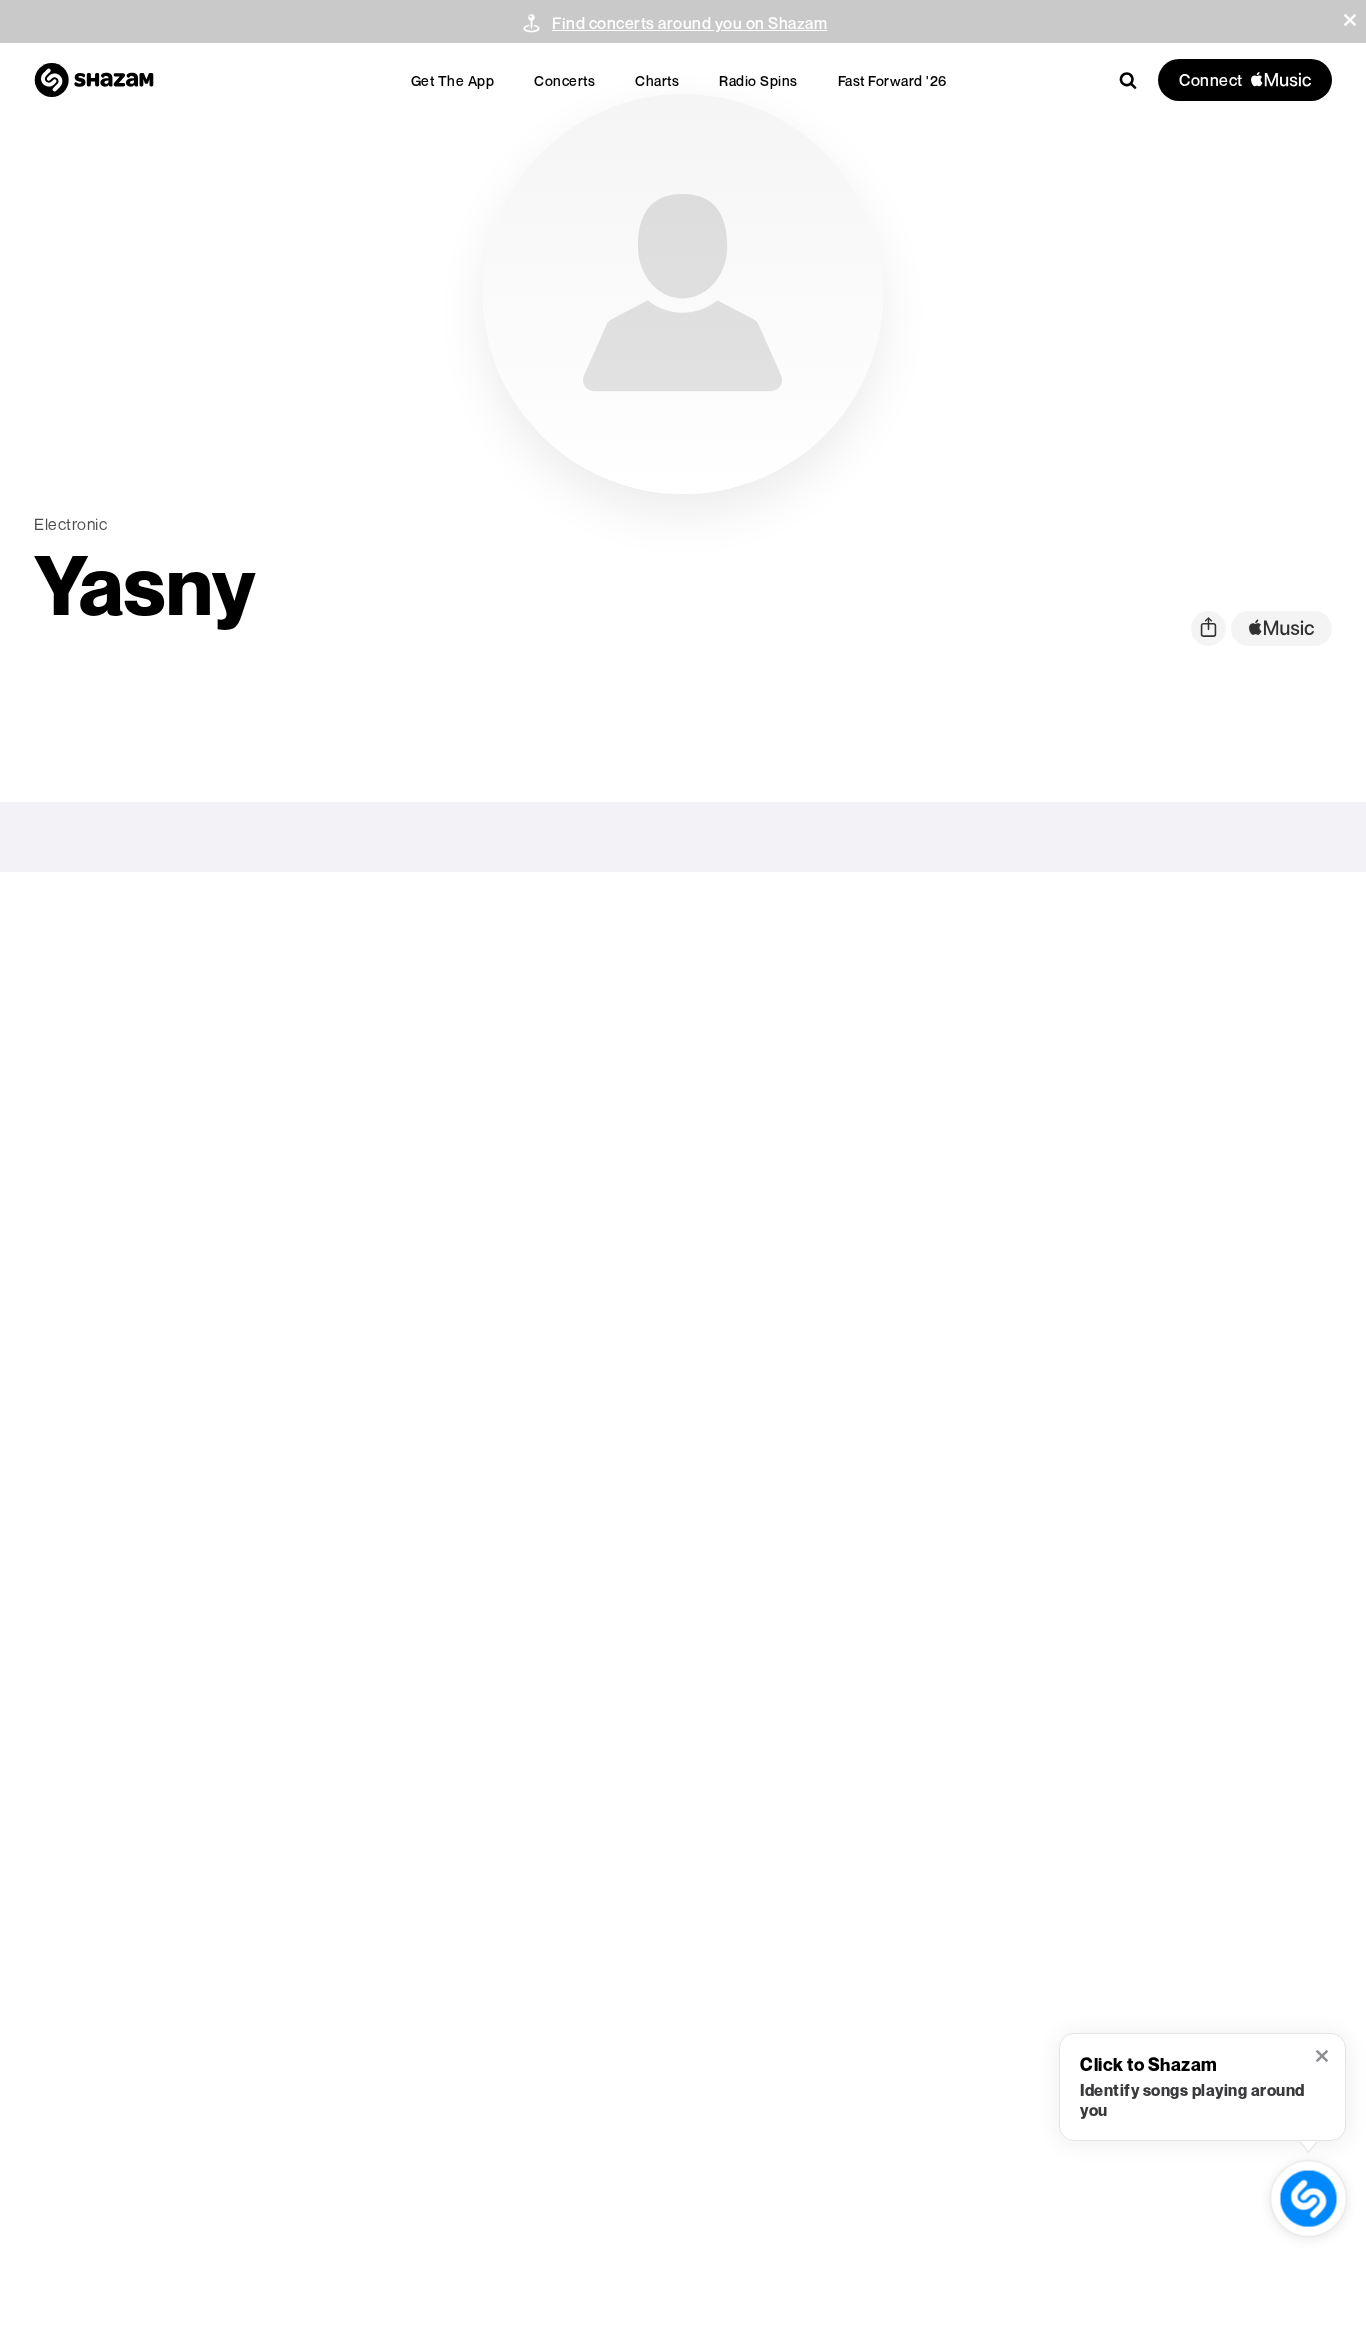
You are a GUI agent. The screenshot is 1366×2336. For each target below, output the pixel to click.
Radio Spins (758, 80)
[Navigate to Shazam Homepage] (94, 80)
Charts (657, 80)
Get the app (453, 80)
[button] (1350, 20)
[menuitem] (453, 80)
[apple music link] (1281, 628)
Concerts (564, 80)
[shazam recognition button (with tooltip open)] (1308, 2198)
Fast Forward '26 (892, 80)
